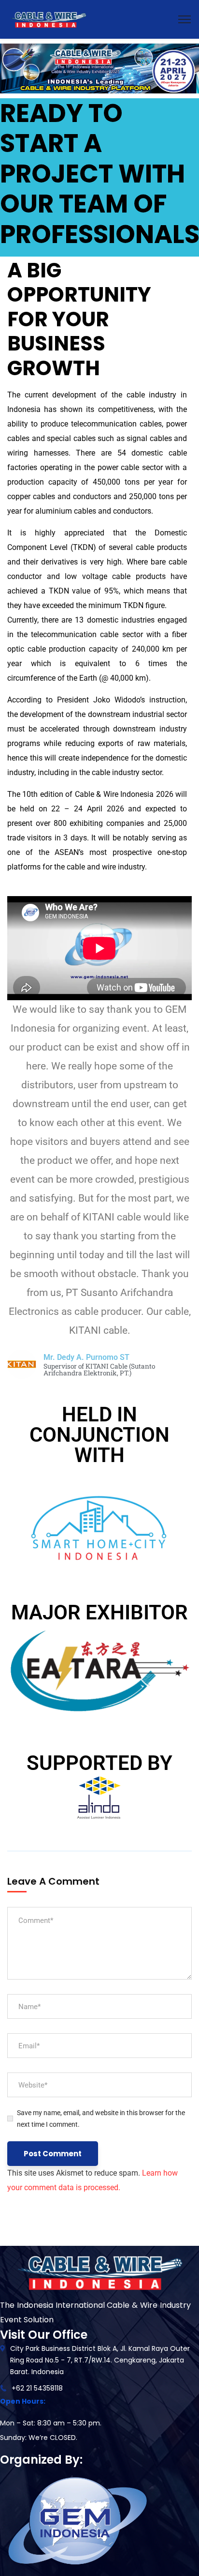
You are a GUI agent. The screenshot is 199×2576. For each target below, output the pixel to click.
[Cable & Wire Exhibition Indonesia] (48, 19)
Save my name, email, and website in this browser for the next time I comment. (101, 2119)
